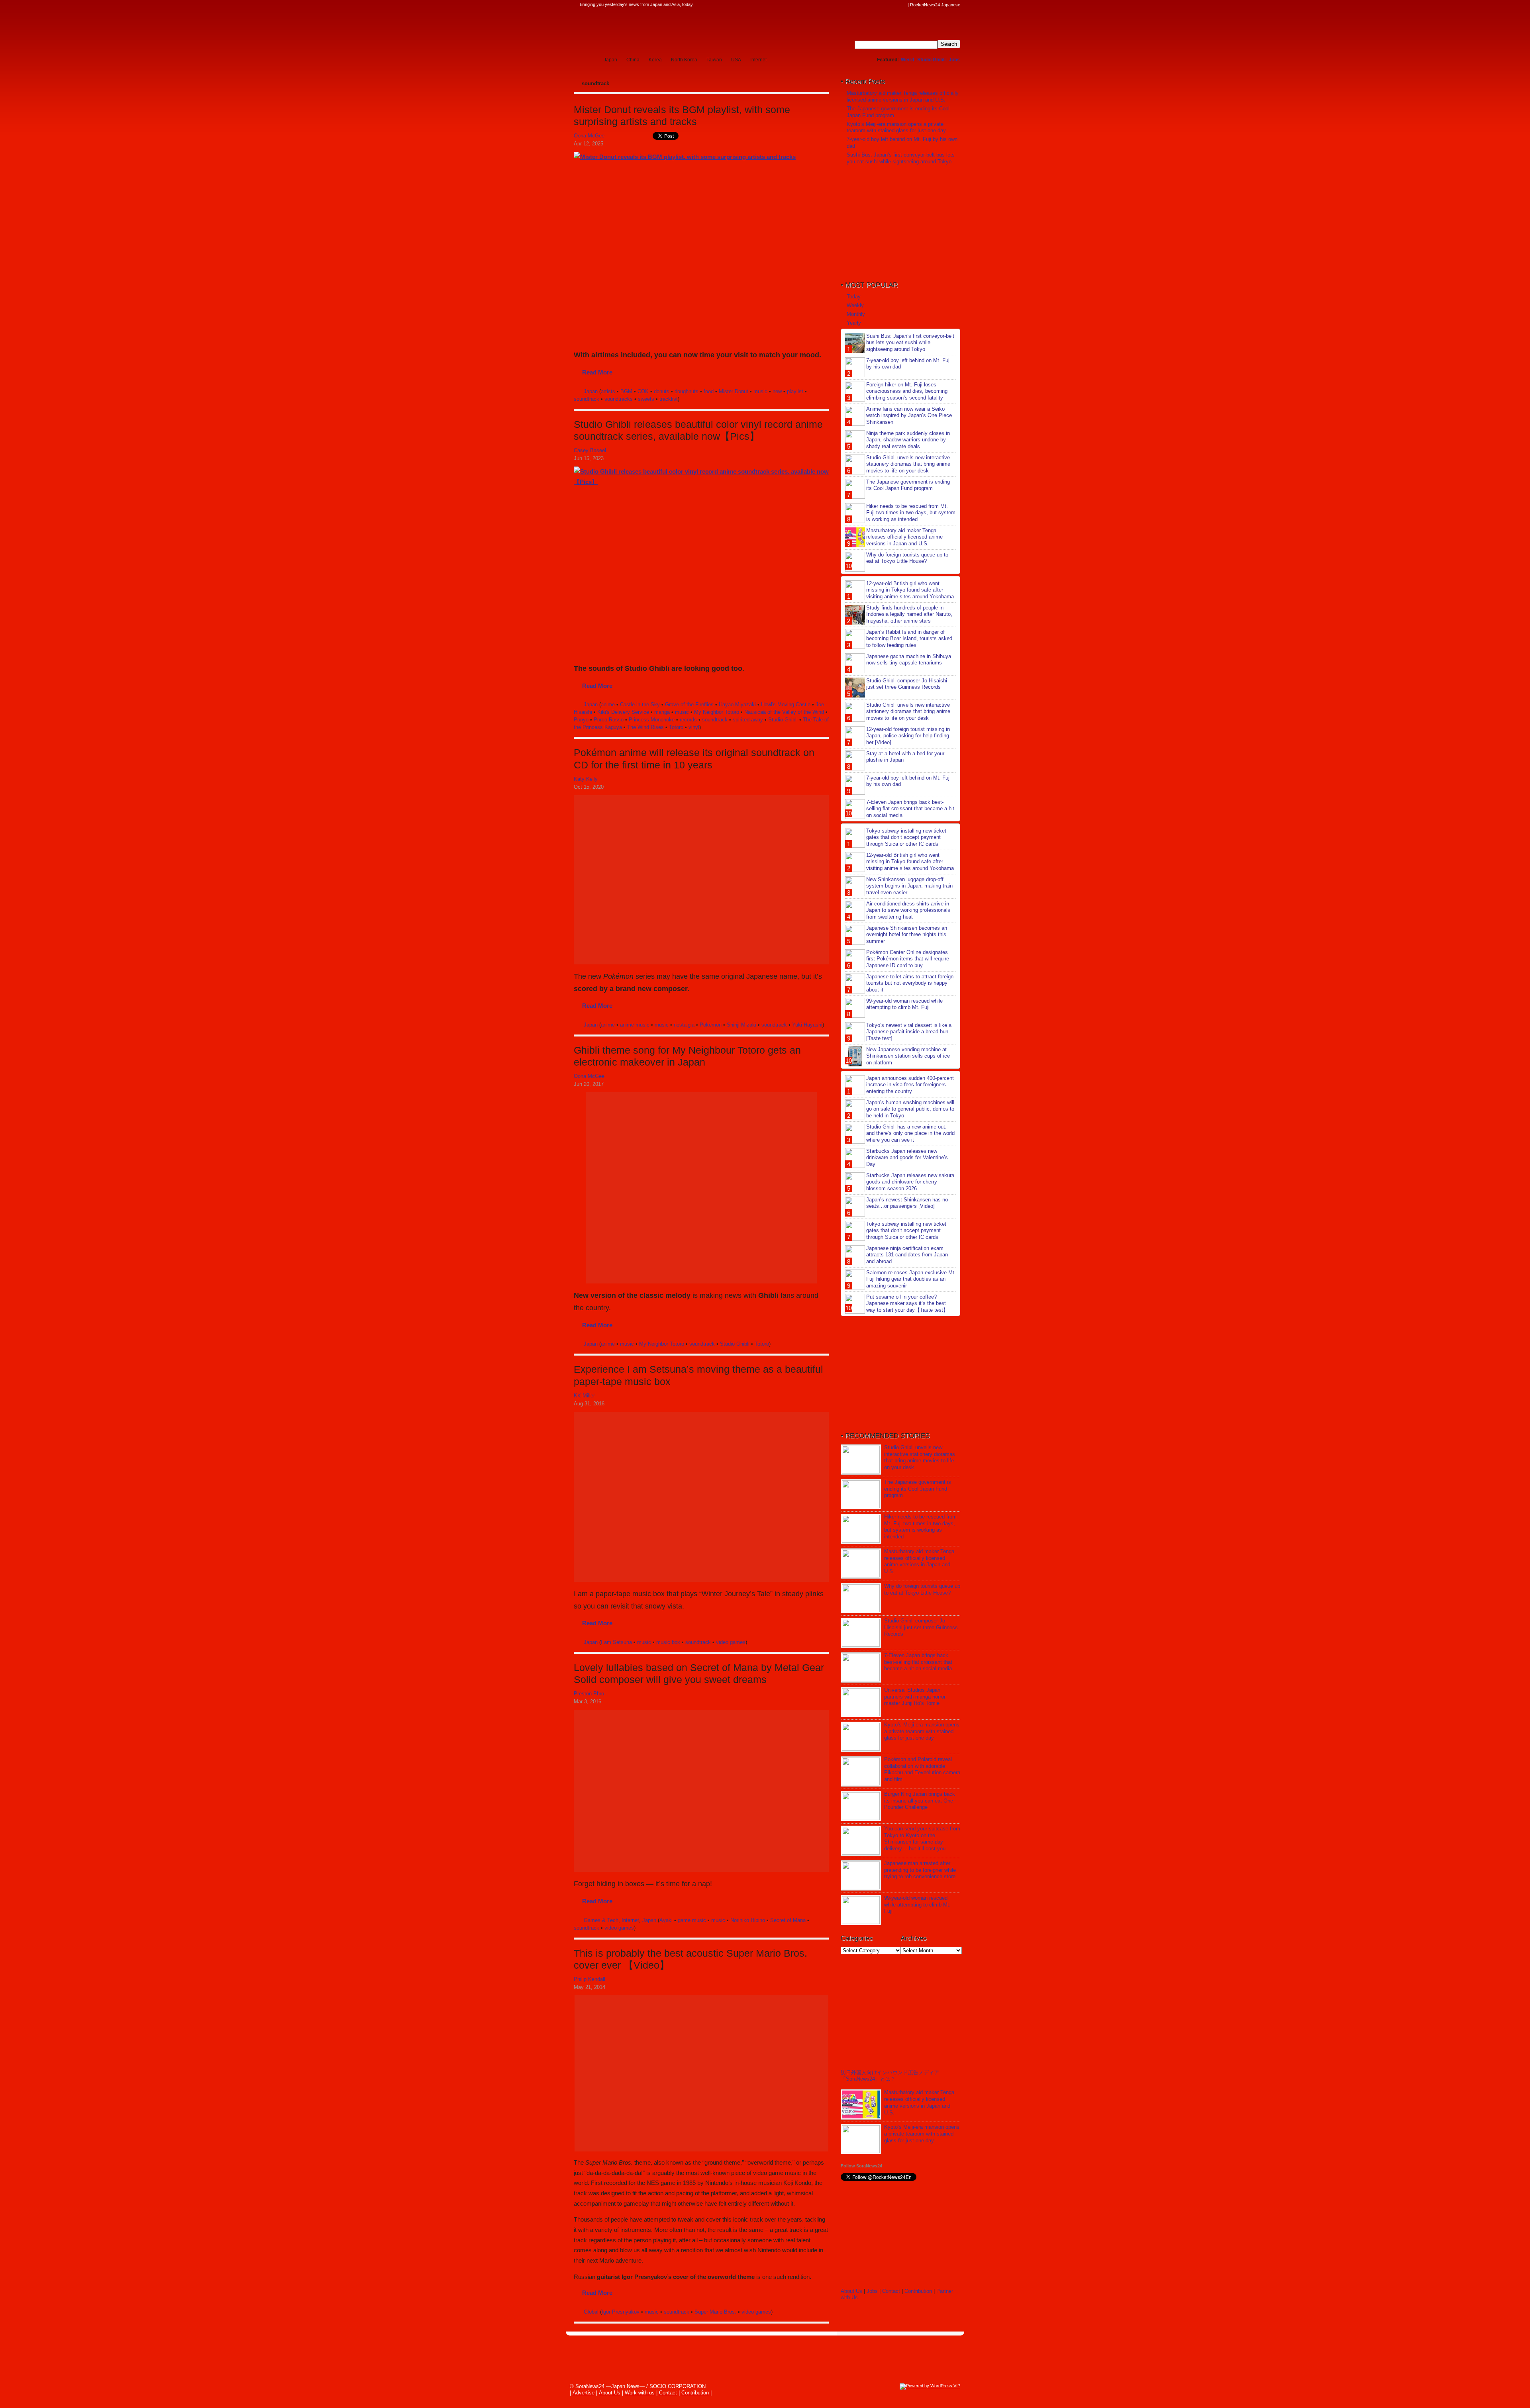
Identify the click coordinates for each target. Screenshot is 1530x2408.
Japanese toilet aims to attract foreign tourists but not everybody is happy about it (910, 983)
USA (736, 60)
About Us (851, 2291)
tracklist (669, 399)
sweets (646, 399)
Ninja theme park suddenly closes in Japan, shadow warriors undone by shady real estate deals (908, 440)
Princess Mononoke (652, 720)
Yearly (854, 323)
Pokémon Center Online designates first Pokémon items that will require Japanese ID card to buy (908, 959)
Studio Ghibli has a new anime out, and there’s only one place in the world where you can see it (910, 1133)
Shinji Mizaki (741, 1025)
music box (668, 1642)
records (688, 720)
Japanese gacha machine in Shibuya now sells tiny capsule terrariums (909, 660)
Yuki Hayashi (807, 1025)
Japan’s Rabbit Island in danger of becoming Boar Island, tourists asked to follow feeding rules (909, 639)
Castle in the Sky (640, 704)
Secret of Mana (788, 1920)
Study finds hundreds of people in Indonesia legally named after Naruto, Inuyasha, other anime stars (909, 614)
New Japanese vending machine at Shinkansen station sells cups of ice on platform (908, 1056)
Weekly (855, 305)
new (777, 391)
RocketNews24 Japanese (935, 5)
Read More (597, 372)
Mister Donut (734, 391)
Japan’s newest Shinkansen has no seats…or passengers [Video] (907, 1203)
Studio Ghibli (931, 60)
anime (608, 704)
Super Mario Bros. (715, 2312)
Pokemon (711, 1025)
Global (591, 2312)
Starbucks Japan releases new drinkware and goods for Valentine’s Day (907, 1158)
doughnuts (687, 391)
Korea (655, 60)
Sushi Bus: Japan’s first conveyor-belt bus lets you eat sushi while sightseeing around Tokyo (901, 158)
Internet (758, 60)
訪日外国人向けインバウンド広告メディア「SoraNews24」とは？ (890, 2076)
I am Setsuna (616, 1642)
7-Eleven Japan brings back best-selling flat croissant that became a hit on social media (910, 809)
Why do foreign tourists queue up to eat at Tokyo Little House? (907, 558)
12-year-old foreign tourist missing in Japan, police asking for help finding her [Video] (908, 736)
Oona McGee (589, 136)
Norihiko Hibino (748, 1920)
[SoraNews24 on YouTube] (896, 5)
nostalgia (684, 1025)
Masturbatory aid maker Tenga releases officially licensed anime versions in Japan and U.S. (903, 96)
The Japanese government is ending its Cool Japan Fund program (908, 485)
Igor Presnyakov (621, 2312)
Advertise (584, 2393)
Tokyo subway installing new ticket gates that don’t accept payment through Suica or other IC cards (906, 838)
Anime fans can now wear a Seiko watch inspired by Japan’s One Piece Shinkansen (909, 416)
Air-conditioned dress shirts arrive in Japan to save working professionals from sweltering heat (908, 910)
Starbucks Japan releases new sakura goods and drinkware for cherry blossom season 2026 (910, 1182)
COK (643, 391)
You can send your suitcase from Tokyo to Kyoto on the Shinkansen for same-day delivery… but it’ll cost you (922, 1839)
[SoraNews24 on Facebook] (865, 5)
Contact (891, 2291)
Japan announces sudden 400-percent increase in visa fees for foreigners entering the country (910, 1085)
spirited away (748, 720)
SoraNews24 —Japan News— (655, 30)
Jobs (954, 60)
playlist (795, 391)
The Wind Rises (645, 727)
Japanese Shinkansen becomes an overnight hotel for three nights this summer (907, 935)
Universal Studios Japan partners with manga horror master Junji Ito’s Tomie (915, 1697)
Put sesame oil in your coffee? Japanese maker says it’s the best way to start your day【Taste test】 (907, 1304)
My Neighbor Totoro (717, 712)
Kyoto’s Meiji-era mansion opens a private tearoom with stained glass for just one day (896, 127)
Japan (610, 60)
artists (608, 391)
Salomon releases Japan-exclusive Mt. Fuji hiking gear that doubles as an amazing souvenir (911, 1279)
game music (692, 1920)
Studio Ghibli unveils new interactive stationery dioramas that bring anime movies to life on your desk (908, 464)
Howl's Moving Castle (786, 704)
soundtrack (586, 399)
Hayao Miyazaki (737, 704)
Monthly (856, 314)
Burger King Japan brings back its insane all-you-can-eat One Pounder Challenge (920, 1801)
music (760, 391)
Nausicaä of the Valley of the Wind (784, 712)
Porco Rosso (609, 720)
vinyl (694, 727)
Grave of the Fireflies (689, 704)
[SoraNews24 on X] (888, 5)
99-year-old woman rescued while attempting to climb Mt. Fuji (904, 1004)
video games (731, 1642)
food (709, 391)
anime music (635, 1025)
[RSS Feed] (903, 5)
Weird (907, 60)
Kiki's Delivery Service (623, 712)
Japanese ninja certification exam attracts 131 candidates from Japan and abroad (907, 1255)
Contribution (918, 2291)
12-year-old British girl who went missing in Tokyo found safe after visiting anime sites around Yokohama (910, 590)
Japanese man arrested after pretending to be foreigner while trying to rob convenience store (920, 1870)
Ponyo (581, 720)
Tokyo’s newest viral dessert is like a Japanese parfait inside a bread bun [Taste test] (909, 1032)
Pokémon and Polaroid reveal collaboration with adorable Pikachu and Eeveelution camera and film (922, 1769)
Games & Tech (601, 1920)
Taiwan (714, 60)
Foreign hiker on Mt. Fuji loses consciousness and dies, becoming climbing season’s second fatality (907, 391)
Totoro (676, 727)
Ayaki (666, 1920)
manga (662, 712)
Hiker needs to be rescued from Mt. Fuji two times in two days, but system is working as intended (911, 513)
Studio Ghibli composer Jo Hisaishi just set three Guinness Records (907, 684)
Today (854, 297)
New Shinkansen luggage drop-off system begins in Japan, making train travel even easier (909, 886)
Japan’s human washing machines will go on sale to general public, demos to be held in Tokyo (910, 1109)
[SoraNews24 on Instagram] (873, 5)
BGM (626, 391)
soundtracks (619, 399)
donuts (662, 391)
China (633, 60)
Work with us (640, 2393)
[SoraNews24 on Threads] (881, 5)
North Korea (684, 60)
